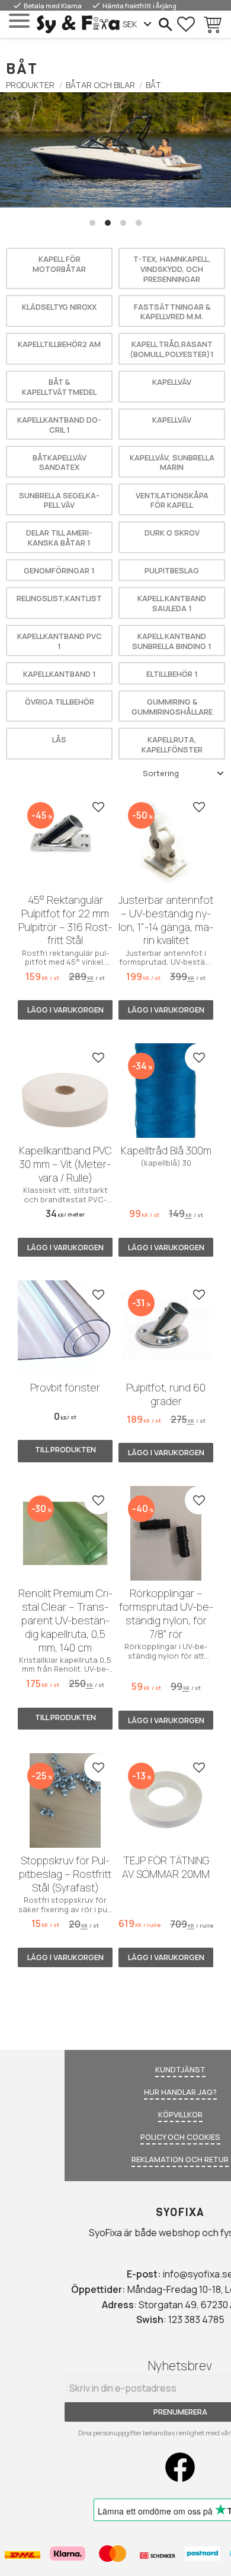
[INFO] (65, 1451)
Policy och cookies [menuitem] (180, 2137)
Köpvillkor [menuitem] (180, 2114)
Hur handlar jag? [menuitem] (180, 2092)
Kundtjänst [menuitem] (180, 2069)
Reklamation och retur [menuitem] (180, 2159)
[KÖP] (65, 1010)
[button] (19, 21)
